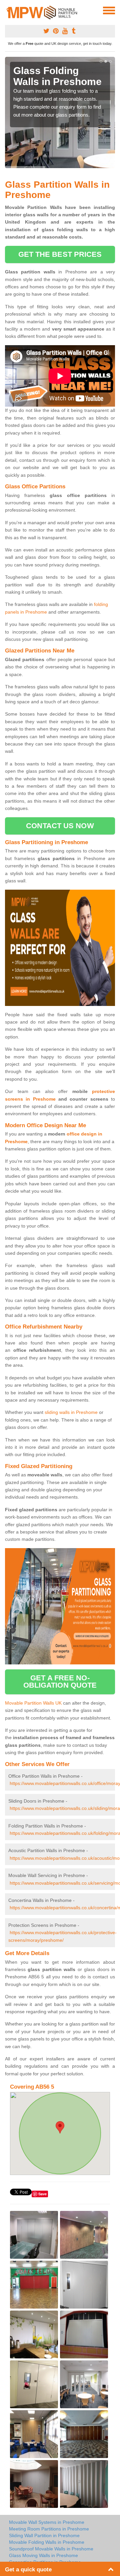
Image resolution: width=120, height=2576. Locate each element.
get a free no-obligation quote (60, 1682)
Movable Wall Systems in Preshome (47, 2522)
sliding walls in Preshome (71, 1412)
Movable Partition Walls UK (33, 1703)
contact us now (60, 826)
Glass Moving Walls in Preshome (43, 2555)
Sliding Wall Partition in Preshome (44, 2535)
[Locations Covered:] (8, 10)
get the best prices (60, 254)
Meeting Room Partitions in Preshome (49, 2529)
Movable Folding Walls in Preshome (47, 2542)
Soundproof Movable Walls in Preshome (51, 2549)
